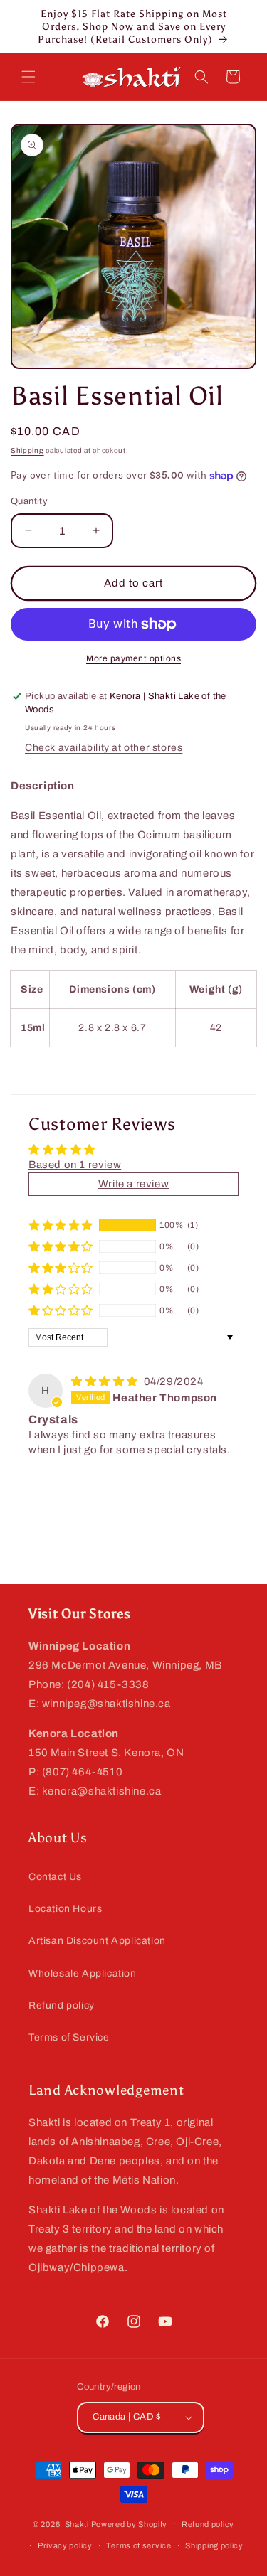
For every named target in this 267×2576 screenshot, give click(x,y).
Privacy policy (65, 2545)
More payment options (133, 658)
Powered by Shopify (130, 2523)
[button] (28, 77)
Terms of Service (69, 2037)
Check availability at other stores (104, 748)
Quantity (29, 501)
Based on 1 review (75, 1165)
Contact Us (55, 1877)
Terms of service (138, 2545)
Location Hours (65, 1909)
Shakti (77, 2523)
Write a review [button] (133, 1184)
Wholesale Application (83, 1973)
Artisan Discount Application (97, 1941)
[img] (106, 1381)
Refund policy (62, 2005)
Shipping (27, 450)
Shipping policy (214, 2545)
